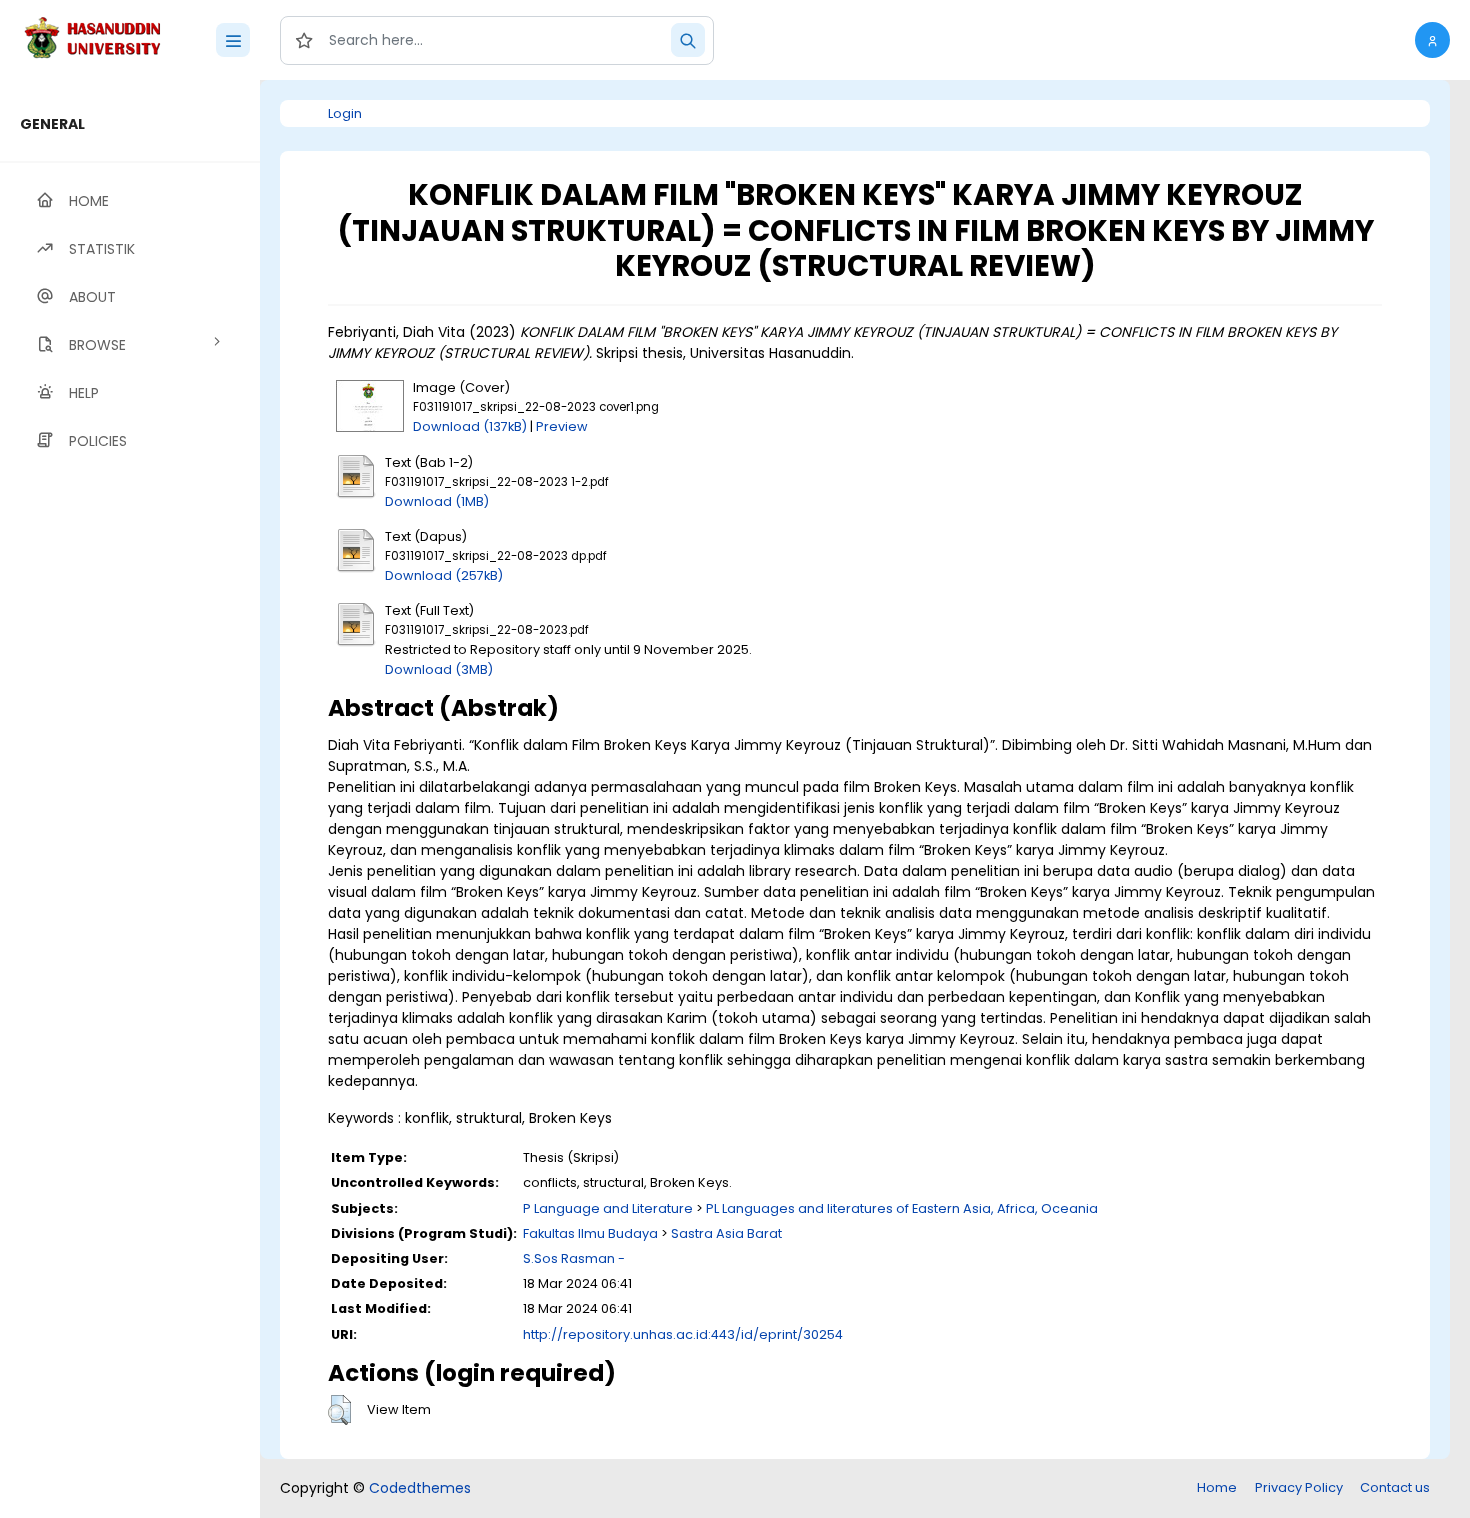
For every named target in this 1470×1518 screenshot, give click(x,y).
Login (345, 113)
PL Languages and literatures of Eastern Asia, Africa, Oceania (902, 1208)
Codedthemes (420, 1488)
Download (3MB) (439, 669)
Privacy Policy (1299, 1487)
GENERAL (52, 124)
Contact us (1395, 1487)
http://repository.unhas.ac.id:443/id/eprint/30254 (683, 1334)
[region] (130, 799)
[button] (1432, 40)
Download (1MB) (437, 501)
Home (1217, 1487)
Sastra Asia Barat (726, 1233)
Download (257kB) (444, 575)
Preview (562, 426)
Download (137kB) (470, 426)
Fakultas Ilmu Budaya (590, 1233)
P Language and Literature (608, 1208)
